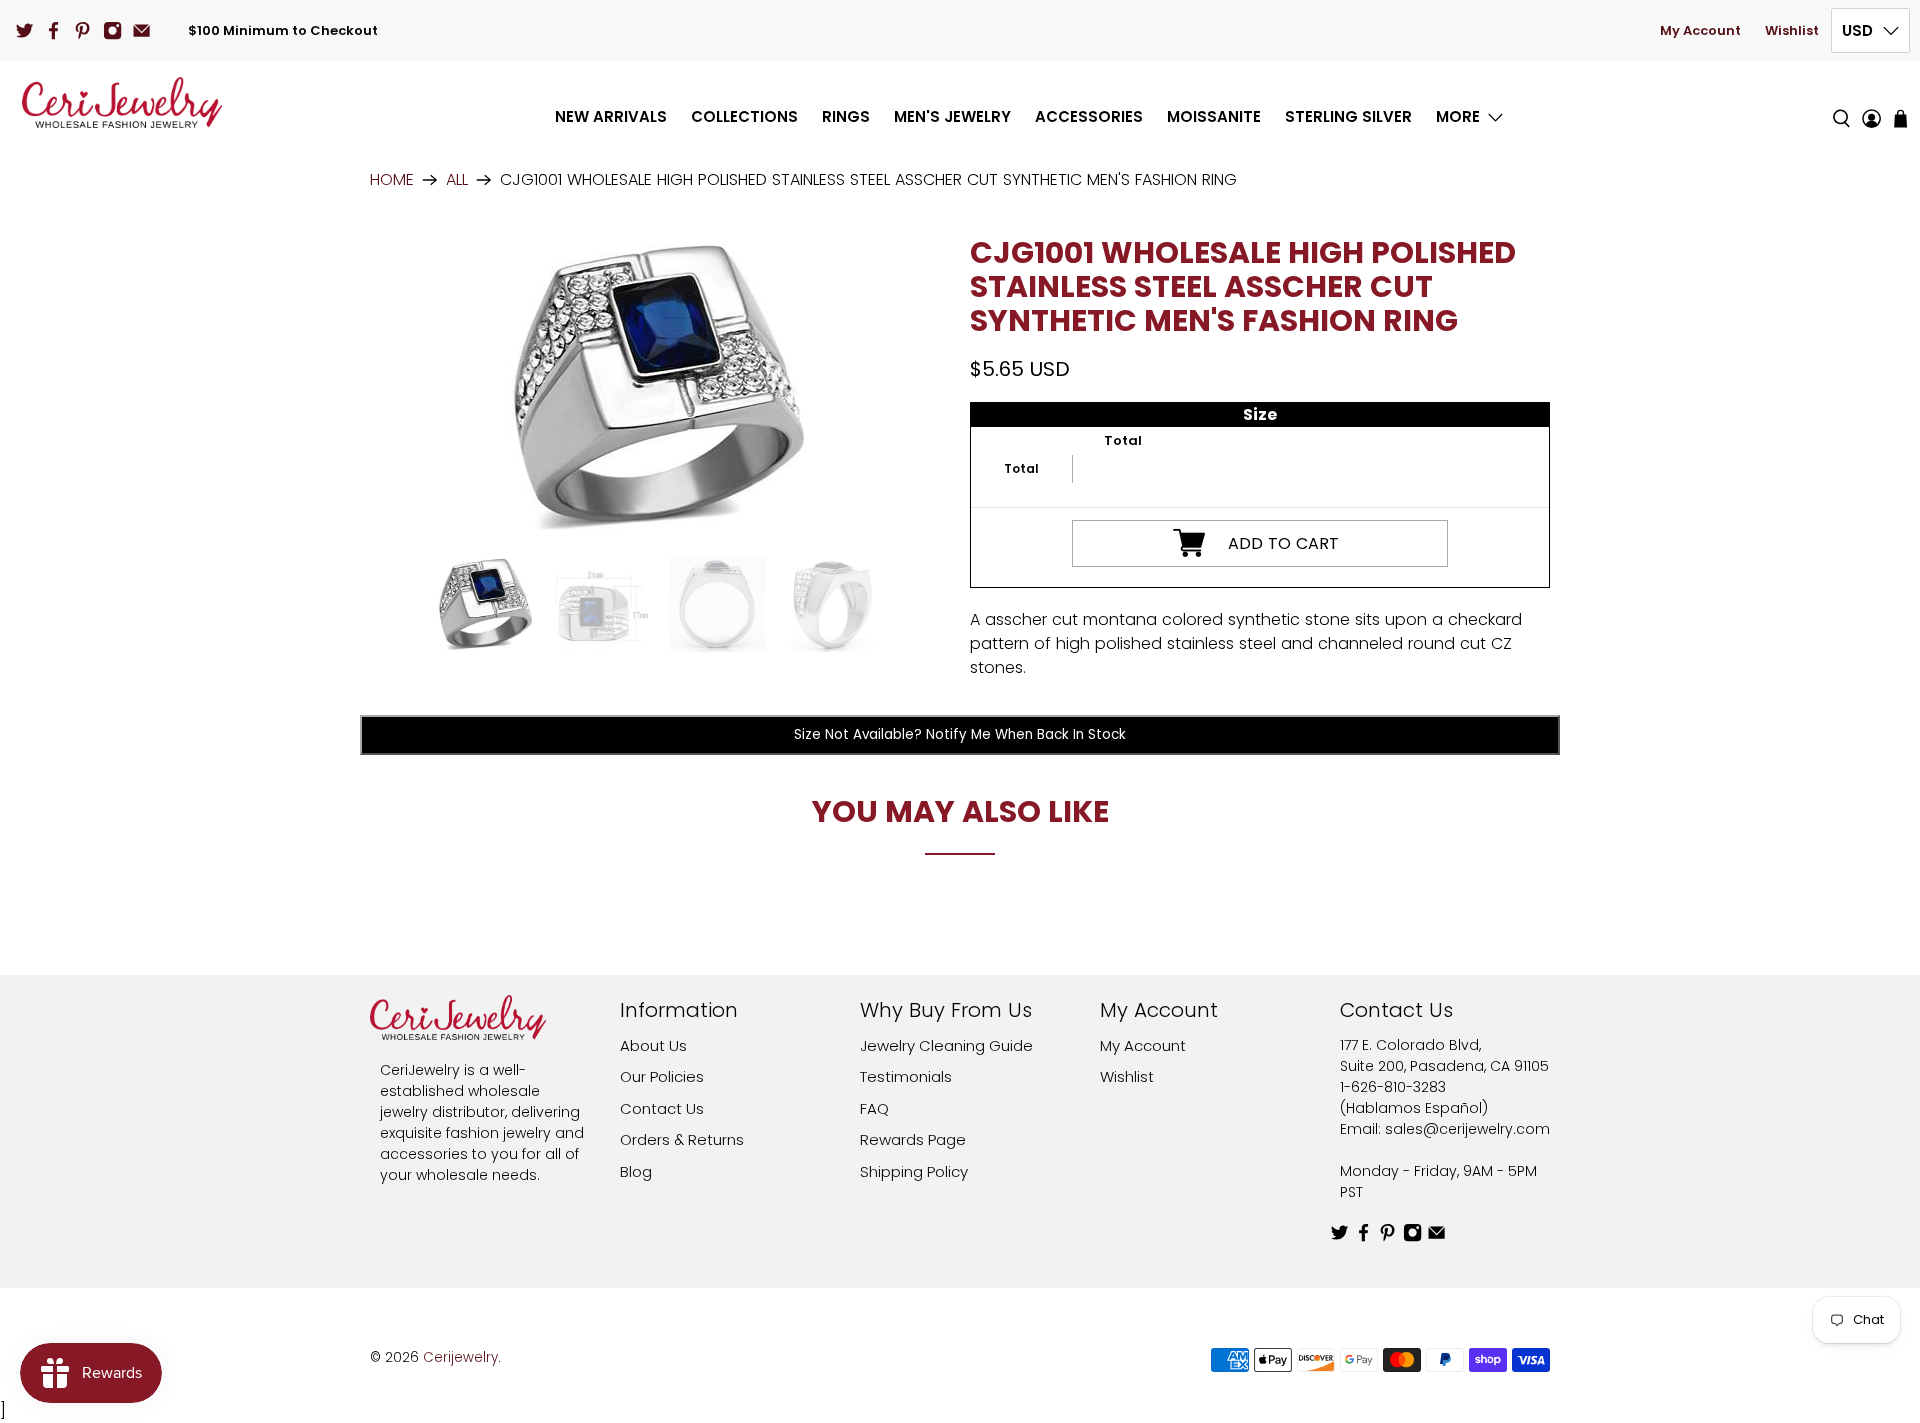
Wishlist (1792, 30)
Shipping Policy (914, 1171)
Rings (846, 116)
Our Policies (662, 1076)
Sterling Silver (1348, 116)
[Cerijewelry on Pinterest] (82, 30)
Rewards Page (913, 1139)
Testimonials (906, 1076)
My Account (1700, 30)
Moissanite (1214, 116)
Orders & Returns (682, 1139)
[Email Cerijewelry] (141, 30)
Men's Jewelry (952, 116)
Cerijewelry (460, 1357)
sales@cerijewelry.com (1467, 1129)
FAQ (874, 1108)
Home (392, 180)
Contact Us (662, 1108)
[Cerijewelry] (122, 102)
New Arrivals (611, 116)
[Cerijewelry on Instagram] (112, 30)
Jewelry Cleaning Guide (946, 1045)
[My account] (1871, 102)
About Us (653, 1045)
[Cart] (1900, 118)
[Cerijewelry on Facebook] (53, 30)
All (457, 180)
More (1458, 116)
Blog (636, 1171)
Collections (744, 116)
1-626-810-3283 (1393, 1087)
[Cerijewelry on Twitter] (24, 30)
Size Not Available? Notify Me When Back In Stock (960, 734)
